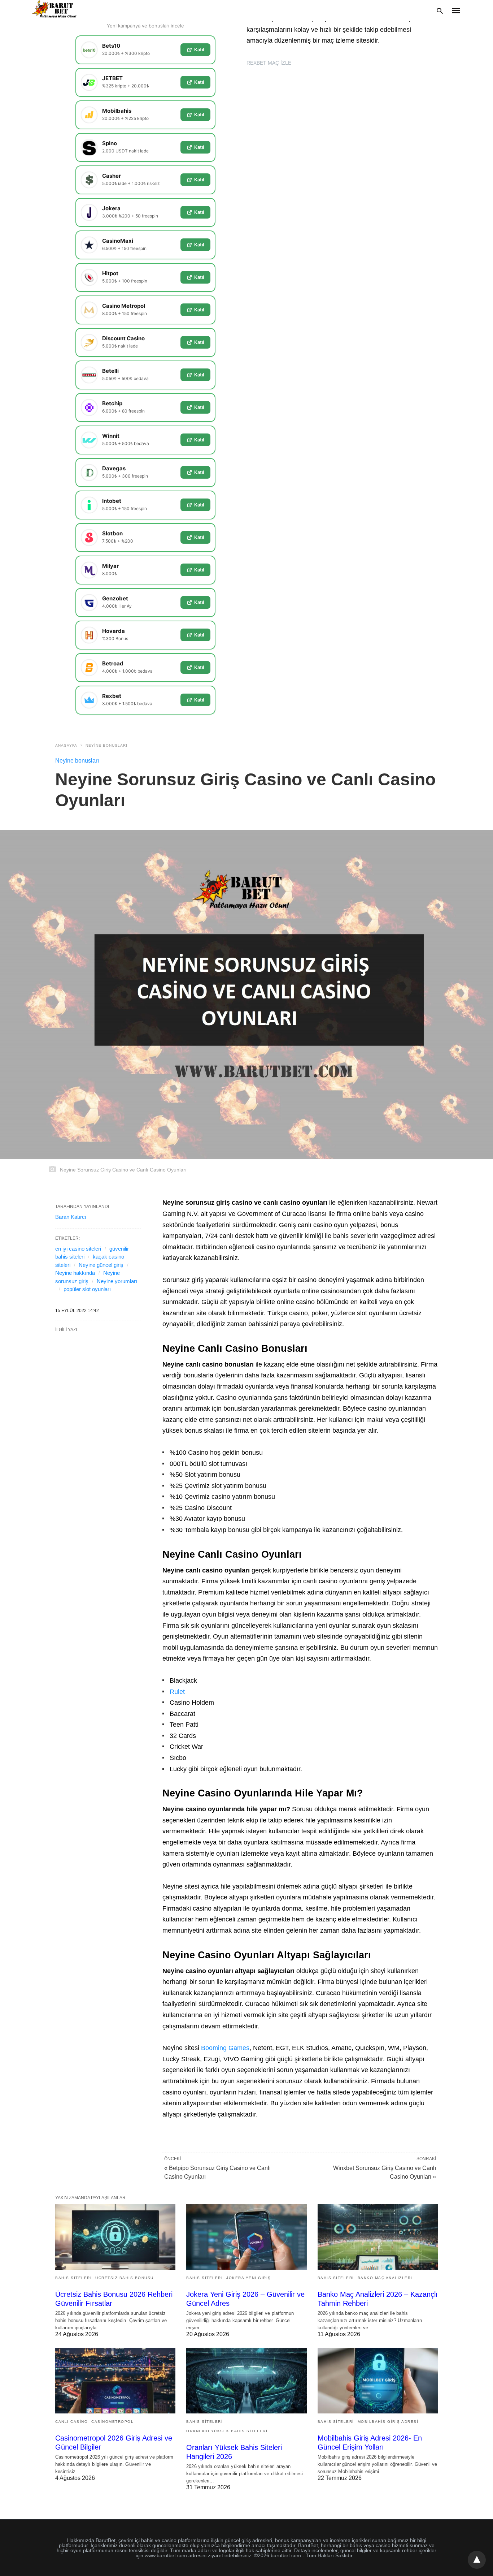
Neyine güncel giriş (101, 1265)
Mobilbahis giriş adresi (388, 2422)
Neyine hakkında (75, 1273)
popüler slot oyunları (87, 1289)
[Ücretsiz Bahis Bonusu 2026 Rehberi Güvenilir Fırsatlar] (115, 2237)
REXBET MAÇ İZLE (269, 63)
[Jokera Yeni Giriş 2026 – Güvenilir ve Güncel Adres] (246, 2237)
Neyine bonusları (106, 745)
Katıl (199, 49)
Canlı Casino (71, 2422)
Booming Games (225, 2048)
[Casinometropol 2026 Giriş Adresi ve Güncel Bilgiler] (115, 2381)
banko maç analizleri (385, 2278)
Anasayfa (66, 745)
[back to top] (477, 2560)
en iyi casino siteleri (78, 1249)
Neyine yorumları (117, 1281)
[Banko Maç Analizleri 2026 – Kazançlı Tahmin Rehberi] (378, 2237)
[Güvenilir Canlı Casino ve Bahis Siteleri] (55, 10)
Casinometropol (112, 2422)
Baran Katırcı (71, 1217)
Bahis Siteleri (73, 2278)
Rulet (177, 1692)
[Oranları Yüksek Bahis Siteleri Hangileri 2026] (246, 2381)
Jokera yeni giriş (249, 2278)
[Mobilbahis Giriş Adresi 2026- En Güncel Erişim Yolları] (378, 2381)
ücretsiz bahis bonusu (125, 2278)
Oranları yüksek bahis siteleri (227, 2431)
